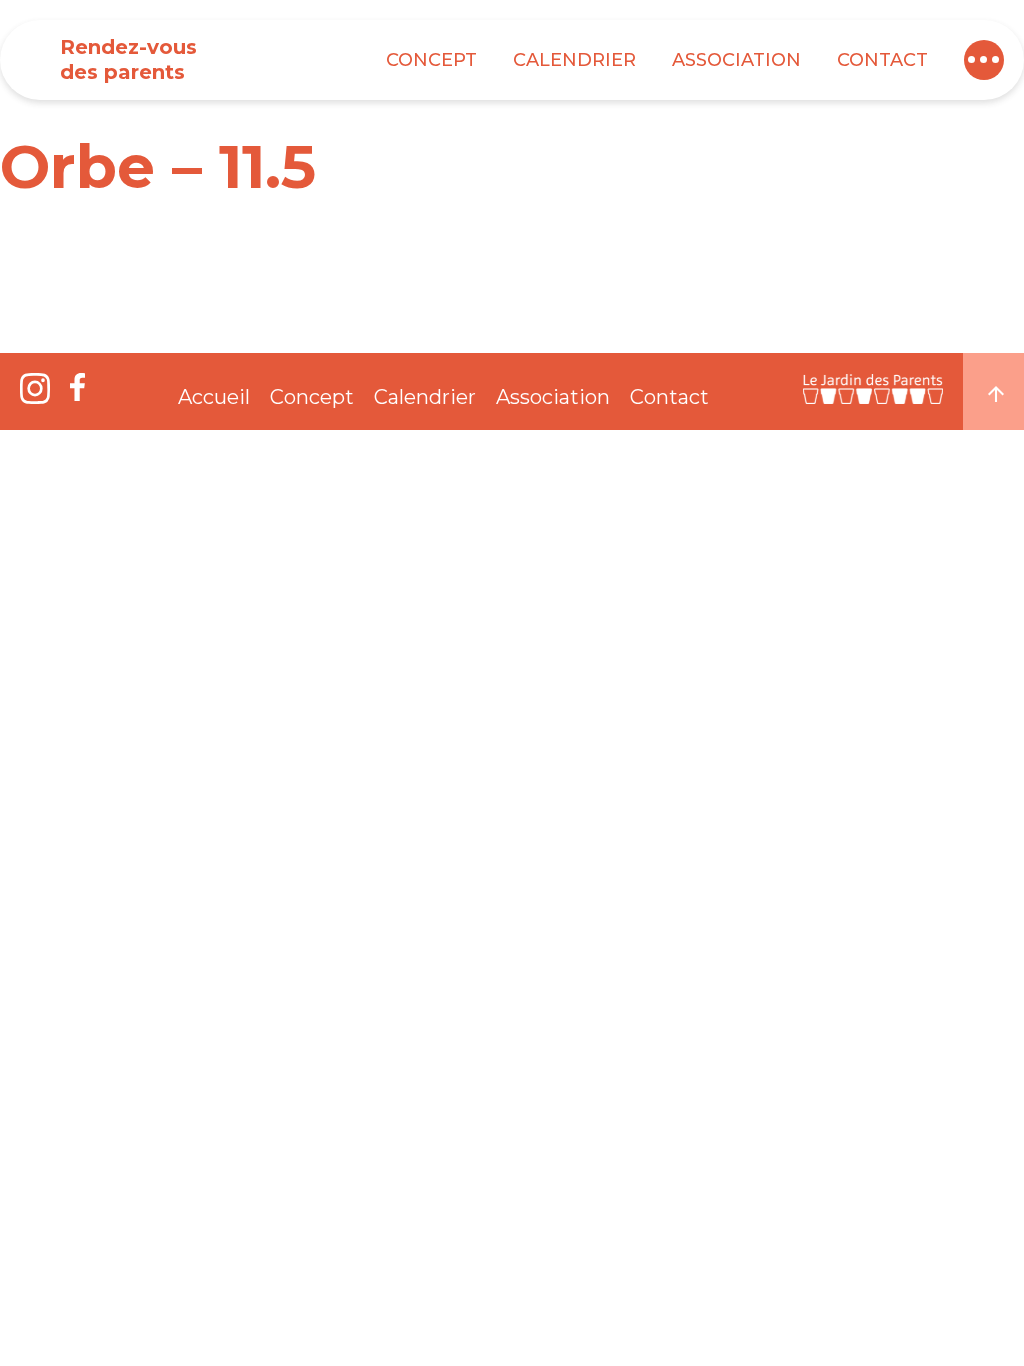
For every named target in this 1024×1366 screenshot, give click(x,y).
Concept (431, 60)
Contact (882, 60)
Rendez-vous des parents (128, 59)
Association (736, 60)
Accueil (214, 397)
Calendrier (574, 60)
